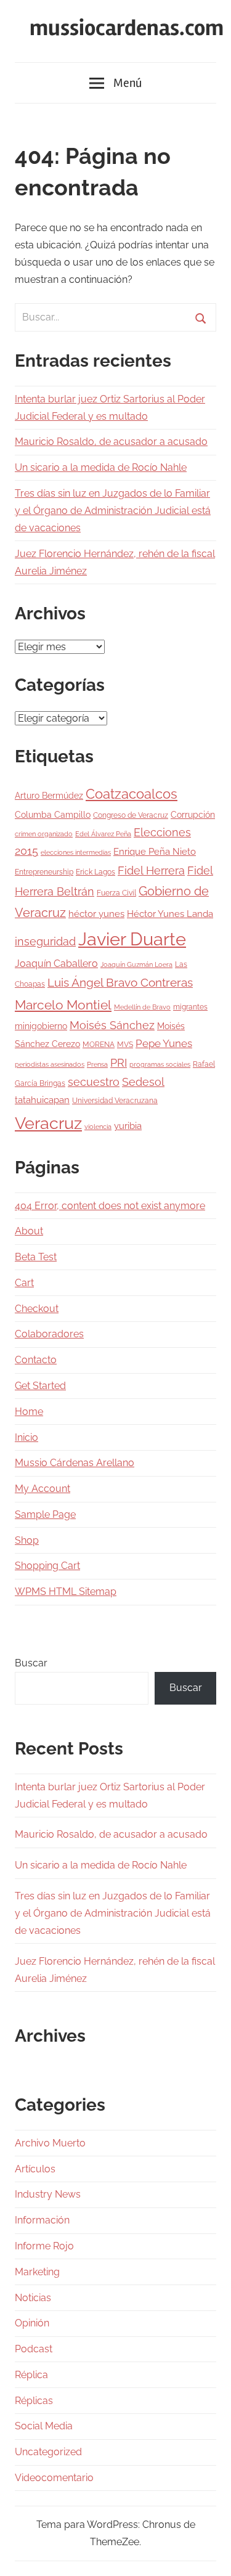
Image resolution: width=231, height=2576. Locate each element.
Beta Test (36, 1257)
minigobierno (41, 1026)
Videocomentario (54, 2478)
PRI (119, 1063)
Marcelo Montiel (63, 1005)
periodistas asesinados (50, 1064)
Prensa (97, 1064)
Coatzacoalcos (132, 794)
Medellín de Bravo (142, 1007)
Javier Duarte (132, 939)
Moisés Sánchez (112, 1025)
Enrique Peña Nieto (155, 852)
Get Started (40, 1386)
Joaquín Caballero (56, 964)
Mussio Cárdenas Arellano (75, 1463)
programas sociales (160, 1064)
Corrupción (193, 815)
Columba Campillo (53, 815)
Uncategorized (48, 2452)
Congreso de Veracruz (131, 815)
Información (42, 2220)
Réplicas (34, 2401)
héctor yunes (96, 914)
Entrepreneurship (44, 872)
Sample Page (45, 1514)
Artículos (35, 2169)
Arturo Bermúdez (49, 796)
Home (29, 1412)
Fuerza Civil (116, 893)
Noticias (33, 2298)
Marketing (37, 2272)
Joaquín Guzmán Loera (136, 964)
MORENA (99, 1044)
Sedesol (143, 1082)
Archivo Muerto (50, 2143)
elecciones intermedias (76, 852)
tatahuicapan (42, 1100)
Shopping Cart (47, 1566)
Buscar (31, 1663)
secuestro (94, 1082)
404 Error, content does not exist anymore (110, 1206)
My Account (43, 1489)
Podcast (34, 2349)
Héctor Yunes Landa (170, 914)
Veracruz (48, 1123)
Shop (27, 1540)
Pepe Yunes (164, 1043)
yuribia (128, 1126)
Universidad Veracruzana (115, 1100)
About (29, 1231)
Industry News (48, 2194)
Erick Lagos (95, 872)
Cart (24, 1283)
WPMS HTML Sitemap (66, 1592)
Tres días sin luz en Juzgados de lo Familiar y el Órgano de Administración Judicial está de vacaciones (113, 511)
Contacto (36, 1360)
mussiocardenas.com (127, 28)
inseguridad (45, 942)
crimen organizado (44, 834)
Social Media (44, 2426)
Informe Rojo (44, 2246)
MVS (125, 1044)
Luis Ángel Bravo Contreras (120, 983)
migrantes (190, 1007)
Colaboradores (49, 1334)
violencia (98, 1127)
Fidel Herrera (151, 870)
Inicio (26, 1437)
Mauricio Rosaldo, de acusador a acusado (111, 442)
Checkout (37, 1309)
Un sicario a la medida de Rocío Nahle (101, 467)
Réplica (31, 2375)
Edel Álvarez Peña (103, 834)
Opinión (32, 2323)
